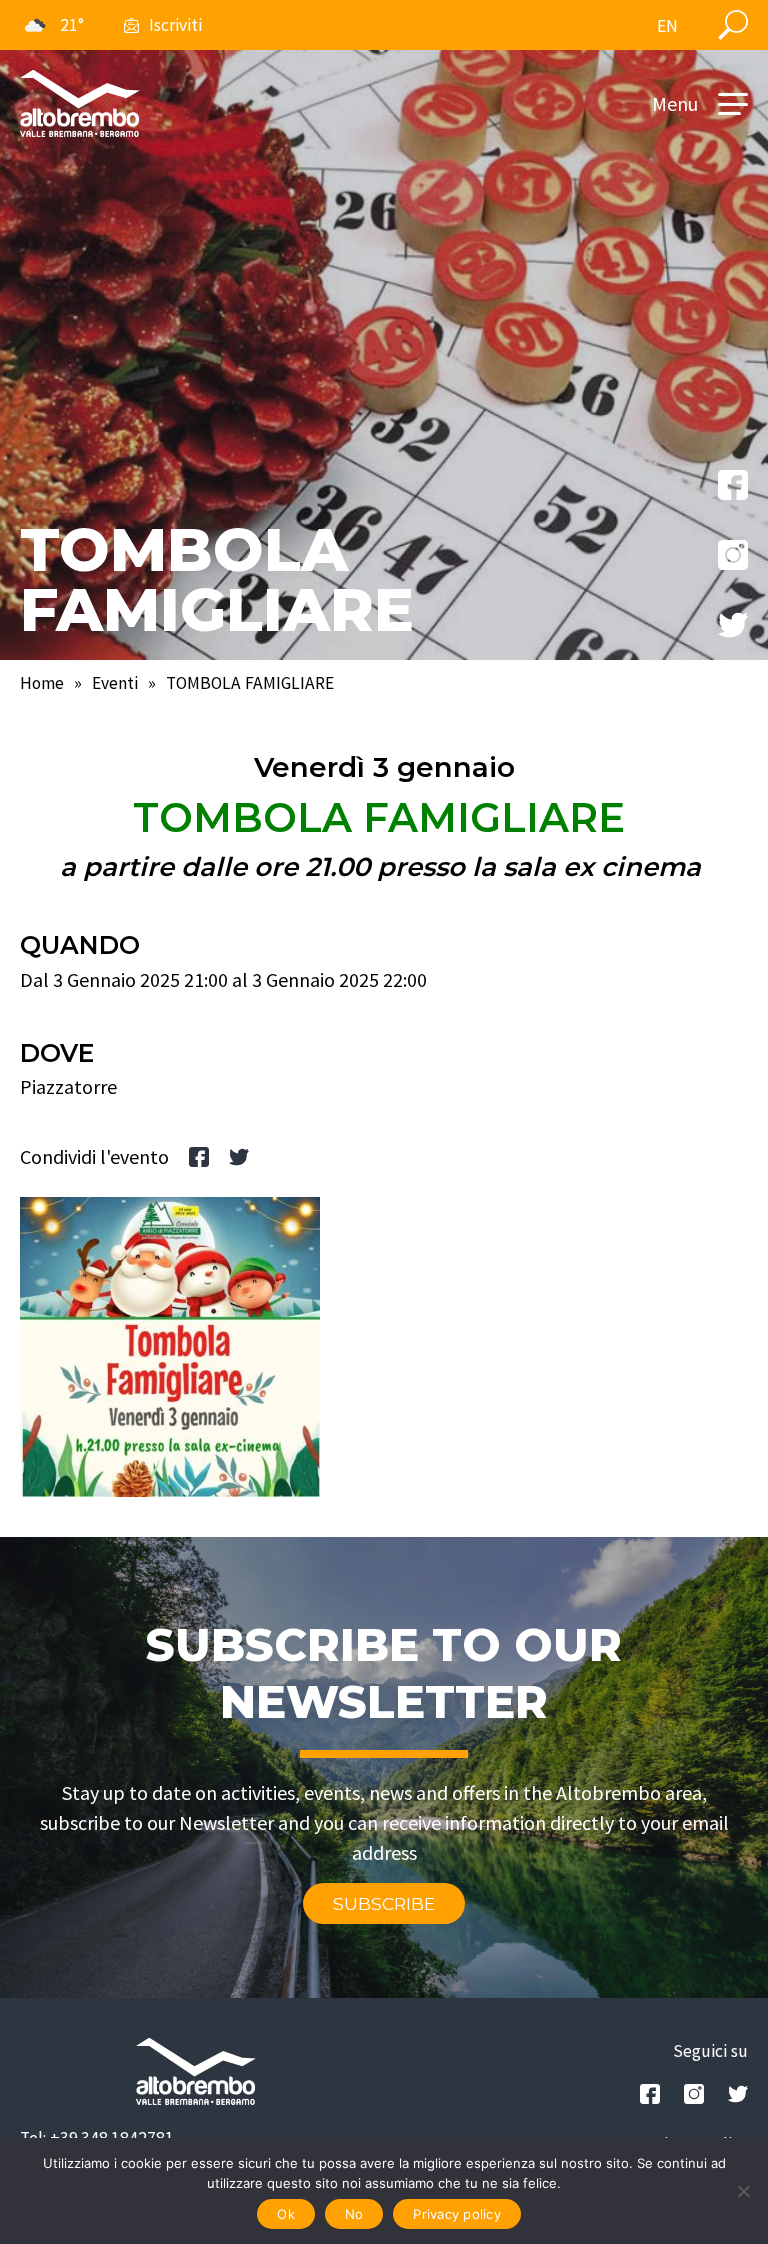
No (354, 2214)
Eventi (115, 683)
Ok (286, 2214)
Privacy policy (457, 2214)
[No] (743, 2191)
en (667, 26)
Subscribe (384, 1903)
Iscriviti (175, 25)
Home (42, 683)
